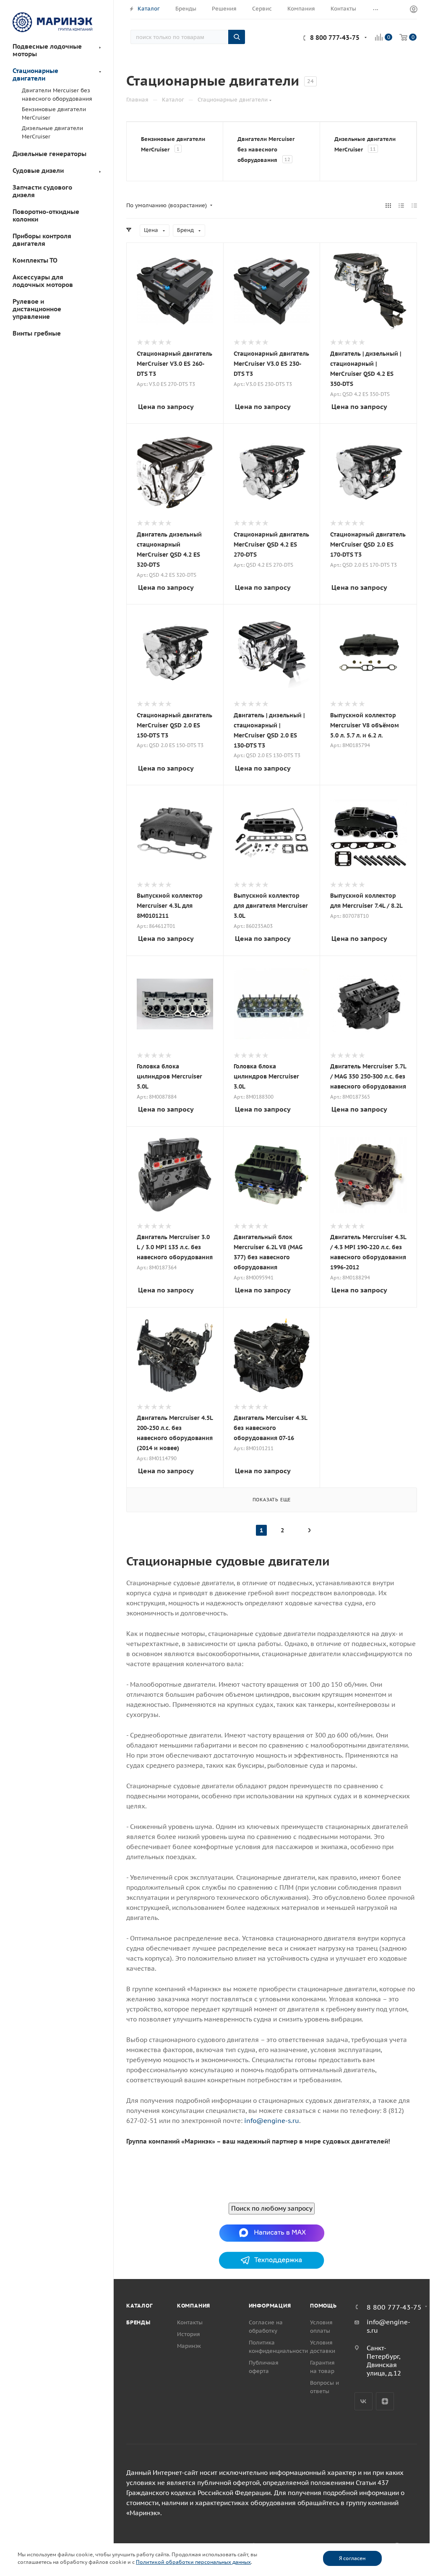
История (189, 2334)
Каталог (139, 2306)
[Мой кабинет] (414, 10)
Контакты (190, 2322)
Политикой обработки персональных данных (193, 2562)
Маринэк (189, 2346)
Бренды (138, 2322)
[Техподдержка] (272, 2260)
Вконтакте (364, 2401)
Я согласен (352, 2558)
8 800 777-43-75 (335, 38)
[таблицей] (414, 206)
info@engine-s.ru (272, 2121)
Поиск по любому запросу (272, 2208)
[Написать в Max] (272, 2232)
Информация (270, 2306)
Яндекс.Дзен (385, 2401)
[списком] (401, 206)
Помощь (323, 2306)
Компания (194, 2306)
